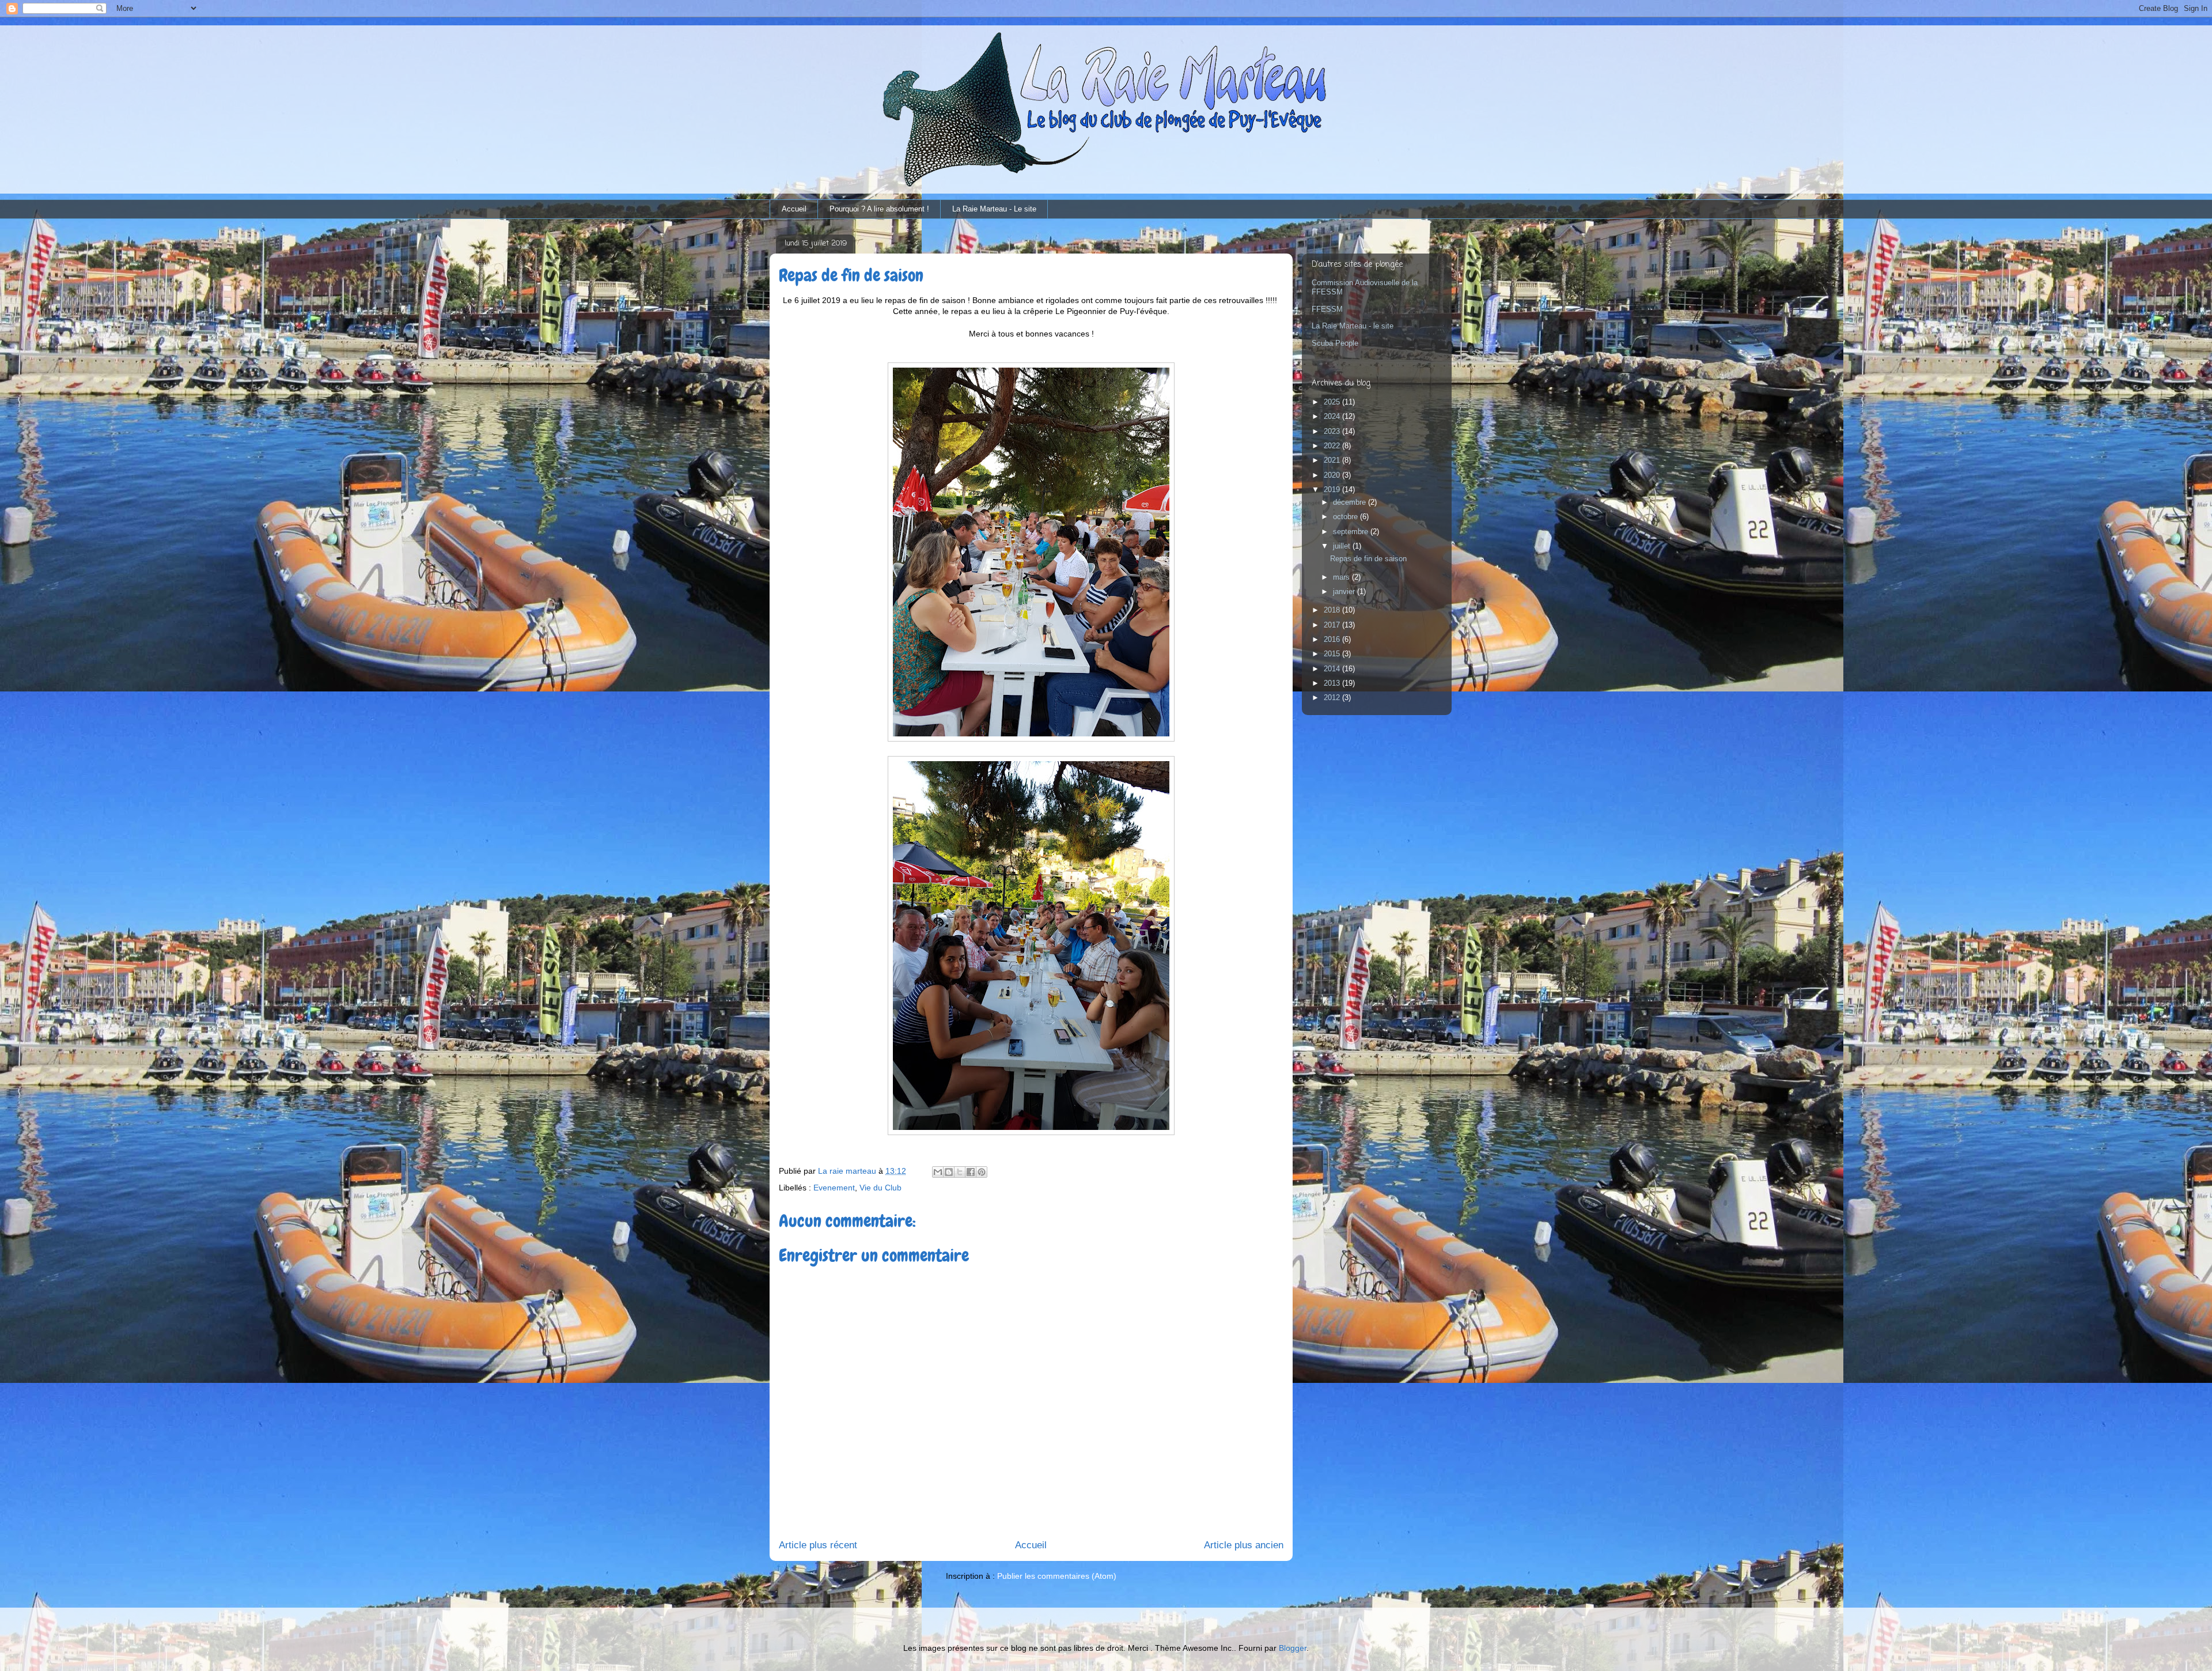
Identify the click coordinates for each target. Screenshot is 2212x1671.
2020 (1333, 475)
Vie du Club (880, 1188)
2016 (1333, 639)
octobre (1346, 517)
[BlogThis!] (949, 1172)
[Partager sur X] (960, 1172)
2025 (1333, 402)
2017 (1333, 625)
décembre (1351, 502)
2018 (1333, 610)
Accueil (794, 209)
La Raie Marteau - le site (1353, 326)
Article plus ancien (1244, 1545)
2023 (1333, 431)
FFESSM (1327, 309)
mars (1342, 577)
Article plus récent (818, 1545)
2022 (1333, 446)
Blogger (1293, 1648)
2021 (1333, 460)
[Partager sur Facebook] (971, 1172)
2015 (1333, 654)
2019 (1333, 489)
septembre (1352, 532)
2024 (1333, 416)
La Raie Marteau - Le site (994, 209)
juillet (1343, 546)
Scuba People (1335, 343)
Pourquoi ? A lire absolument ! (879, 209)
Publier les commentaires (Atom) (1057, 1576)
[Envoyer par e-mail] (938, 1172)
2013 (1333, 683)
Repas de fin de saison (1368, 559)
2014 (1333, 669)
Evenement (834, 1188)
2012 (1333, 697)
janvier (1345, 591)
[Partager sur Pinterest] (982, 1172)
